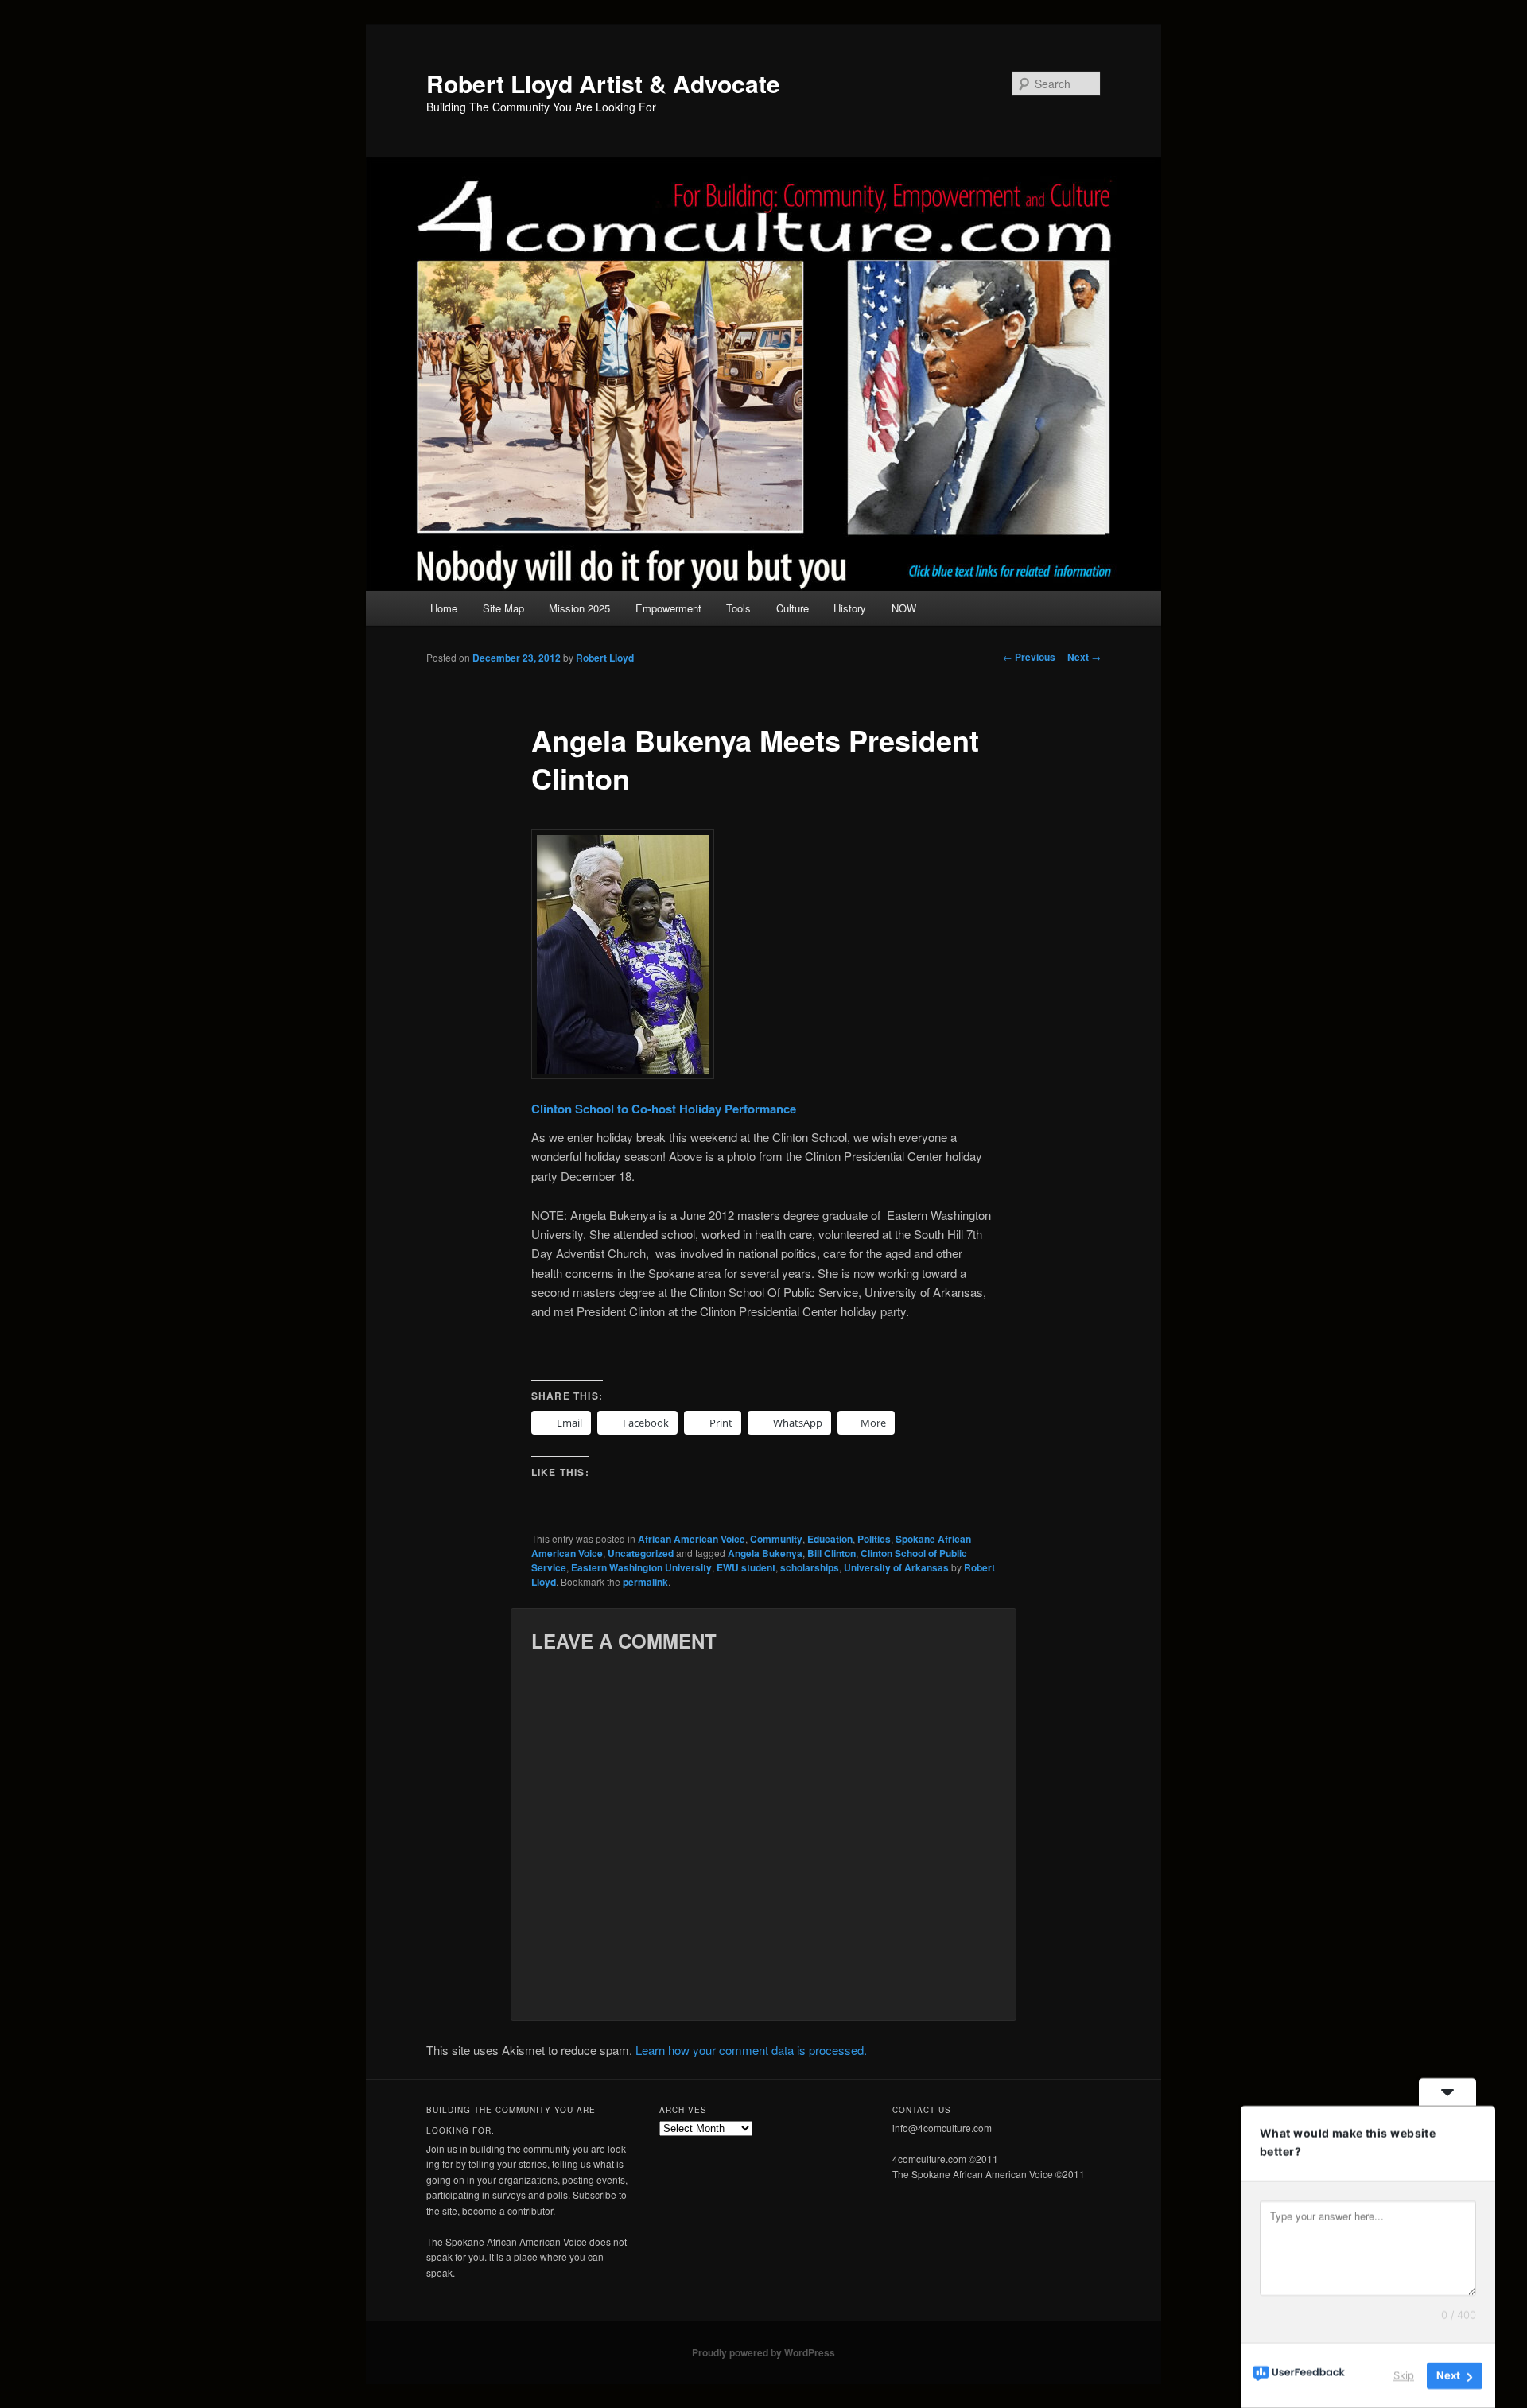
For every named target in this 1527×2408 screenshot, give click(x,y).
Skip (1404, 2375)
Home (444, 608)
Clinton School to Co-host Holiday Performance (664, 1109)
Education (830, 1539)
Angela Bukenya (765, 1553)
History (850, 608)
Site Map (503, 608)
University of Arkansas (896, 1567)
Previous (1029, 657)
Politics (874, 1539)
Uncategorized (641, 1553)
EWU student (746, 1567)
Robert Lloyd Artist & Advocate (603, 83)
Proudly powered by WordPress (763, 2352)
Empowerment (668, 608)
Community (776, 1539)
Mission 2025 (579, 608)
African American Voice (692, 1539)
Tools (738, 608)
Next (1084, 657)
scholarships (810, 1567)
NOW (904, 608)
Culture (793, 608)
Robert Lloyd (605, 658)
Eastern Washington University (641, 1567)
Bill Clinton (831, 1553)
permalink (645, 1582)
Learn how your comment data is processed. (751, 2050)
